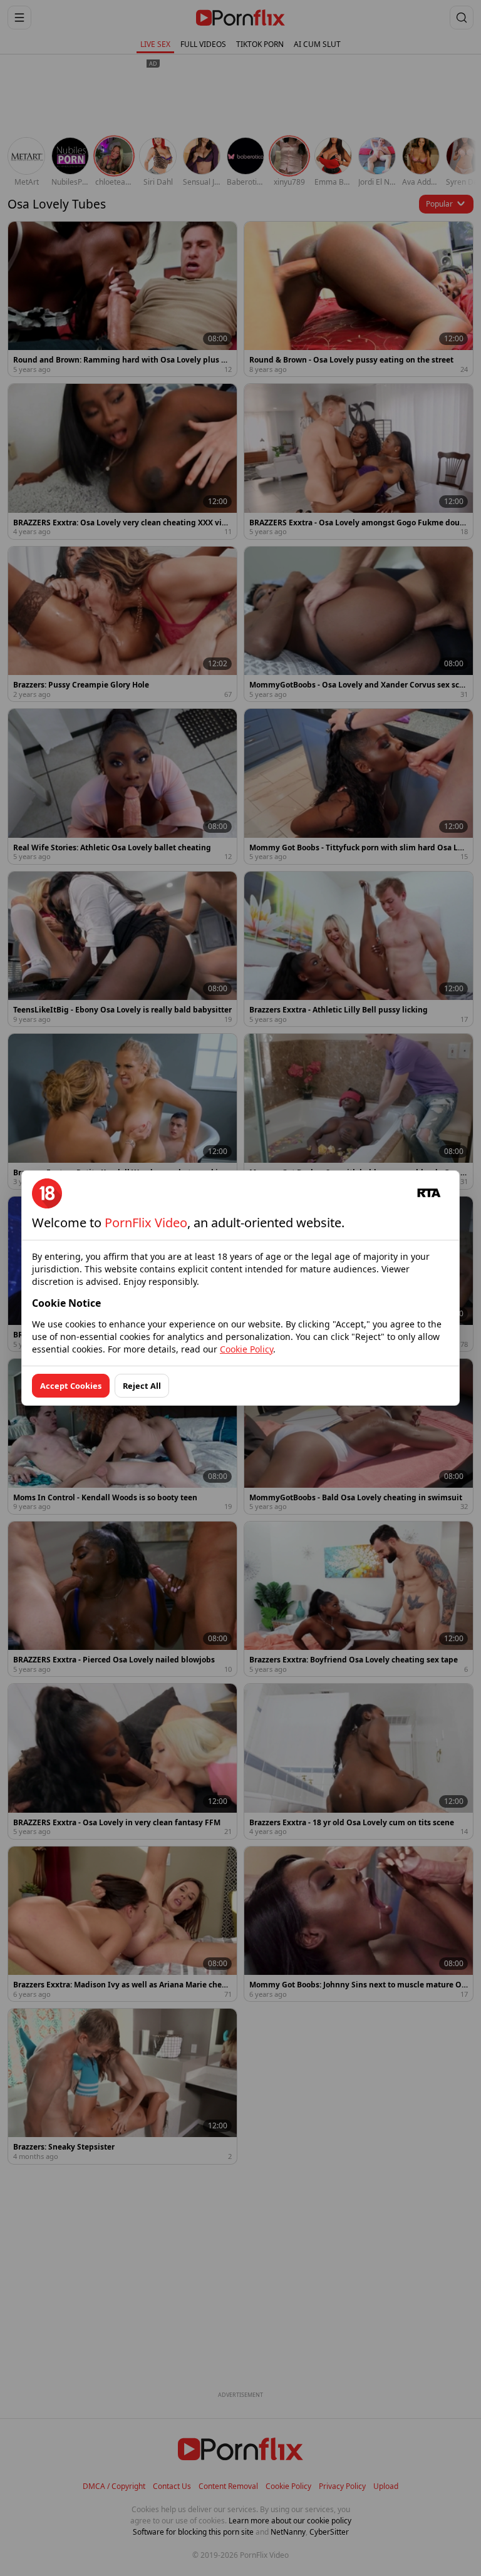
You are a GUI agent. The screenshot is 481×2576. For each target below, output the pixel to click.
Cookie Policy (246, 1349)
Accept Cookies (71, 1386)
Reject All (142, 1386)
